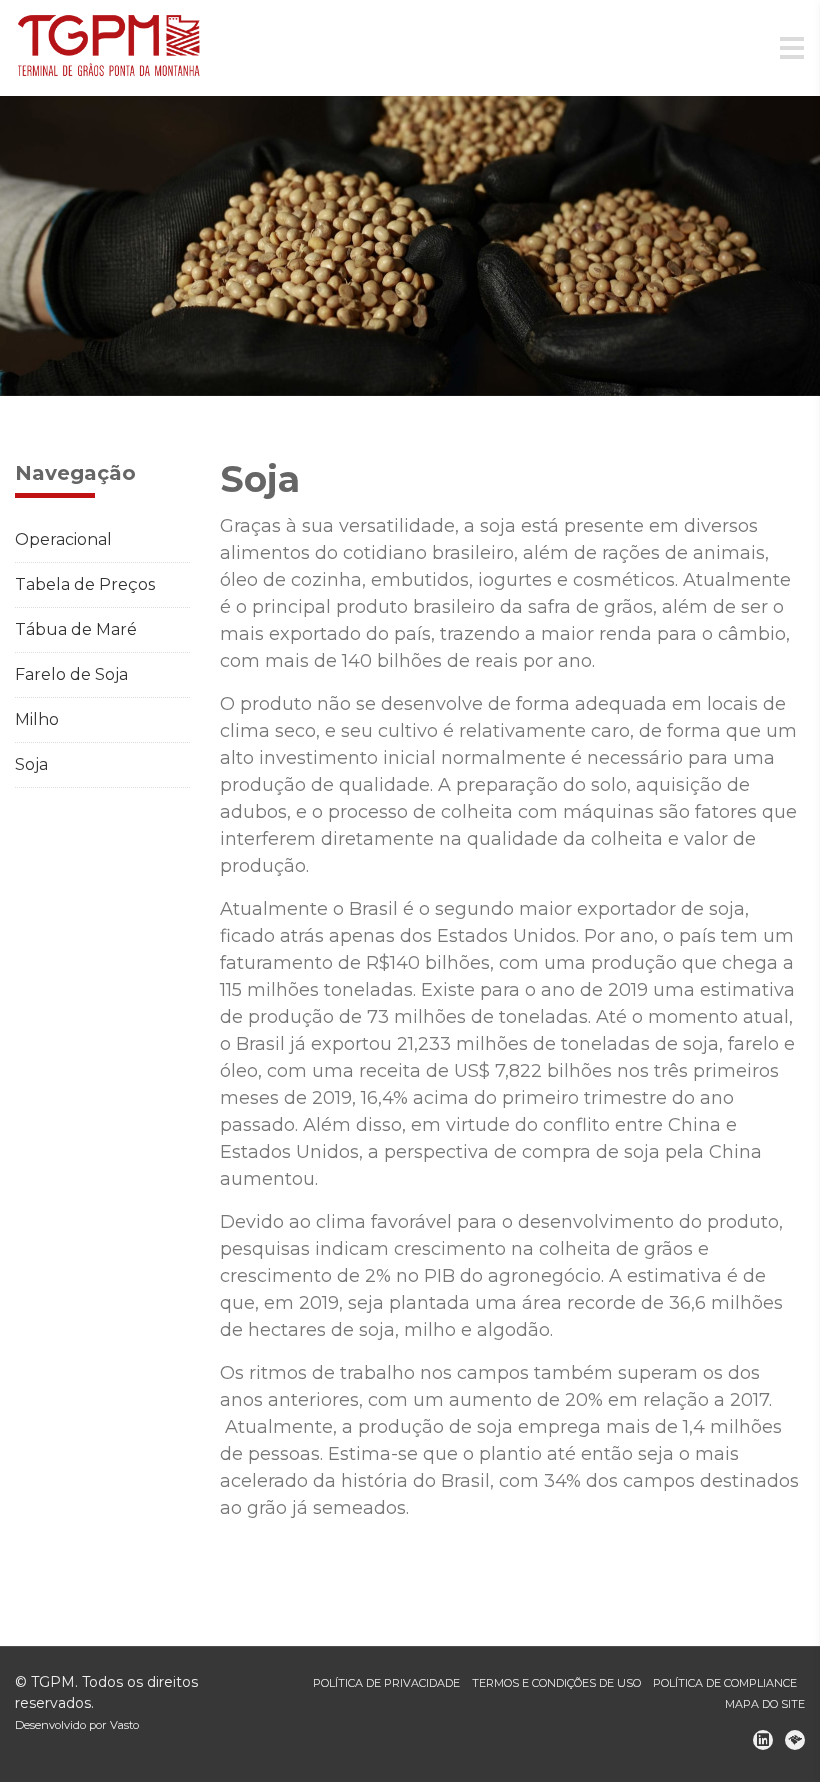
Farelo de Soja (71, 674)
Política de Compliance (725, 1683)
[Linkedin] (763, 1740)
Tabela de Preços (85, 584)
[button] (61, 246)
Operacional (63, 539)
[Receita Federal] (795, 1740)
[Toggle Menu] (792, 49)
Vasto (124, 1725)
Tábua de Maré (76, 629)
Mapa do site (765, 1704)
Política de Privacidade (386, 1683)
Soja (31, 764)
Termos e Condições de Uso (556, 1683)
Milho (37, 719)
